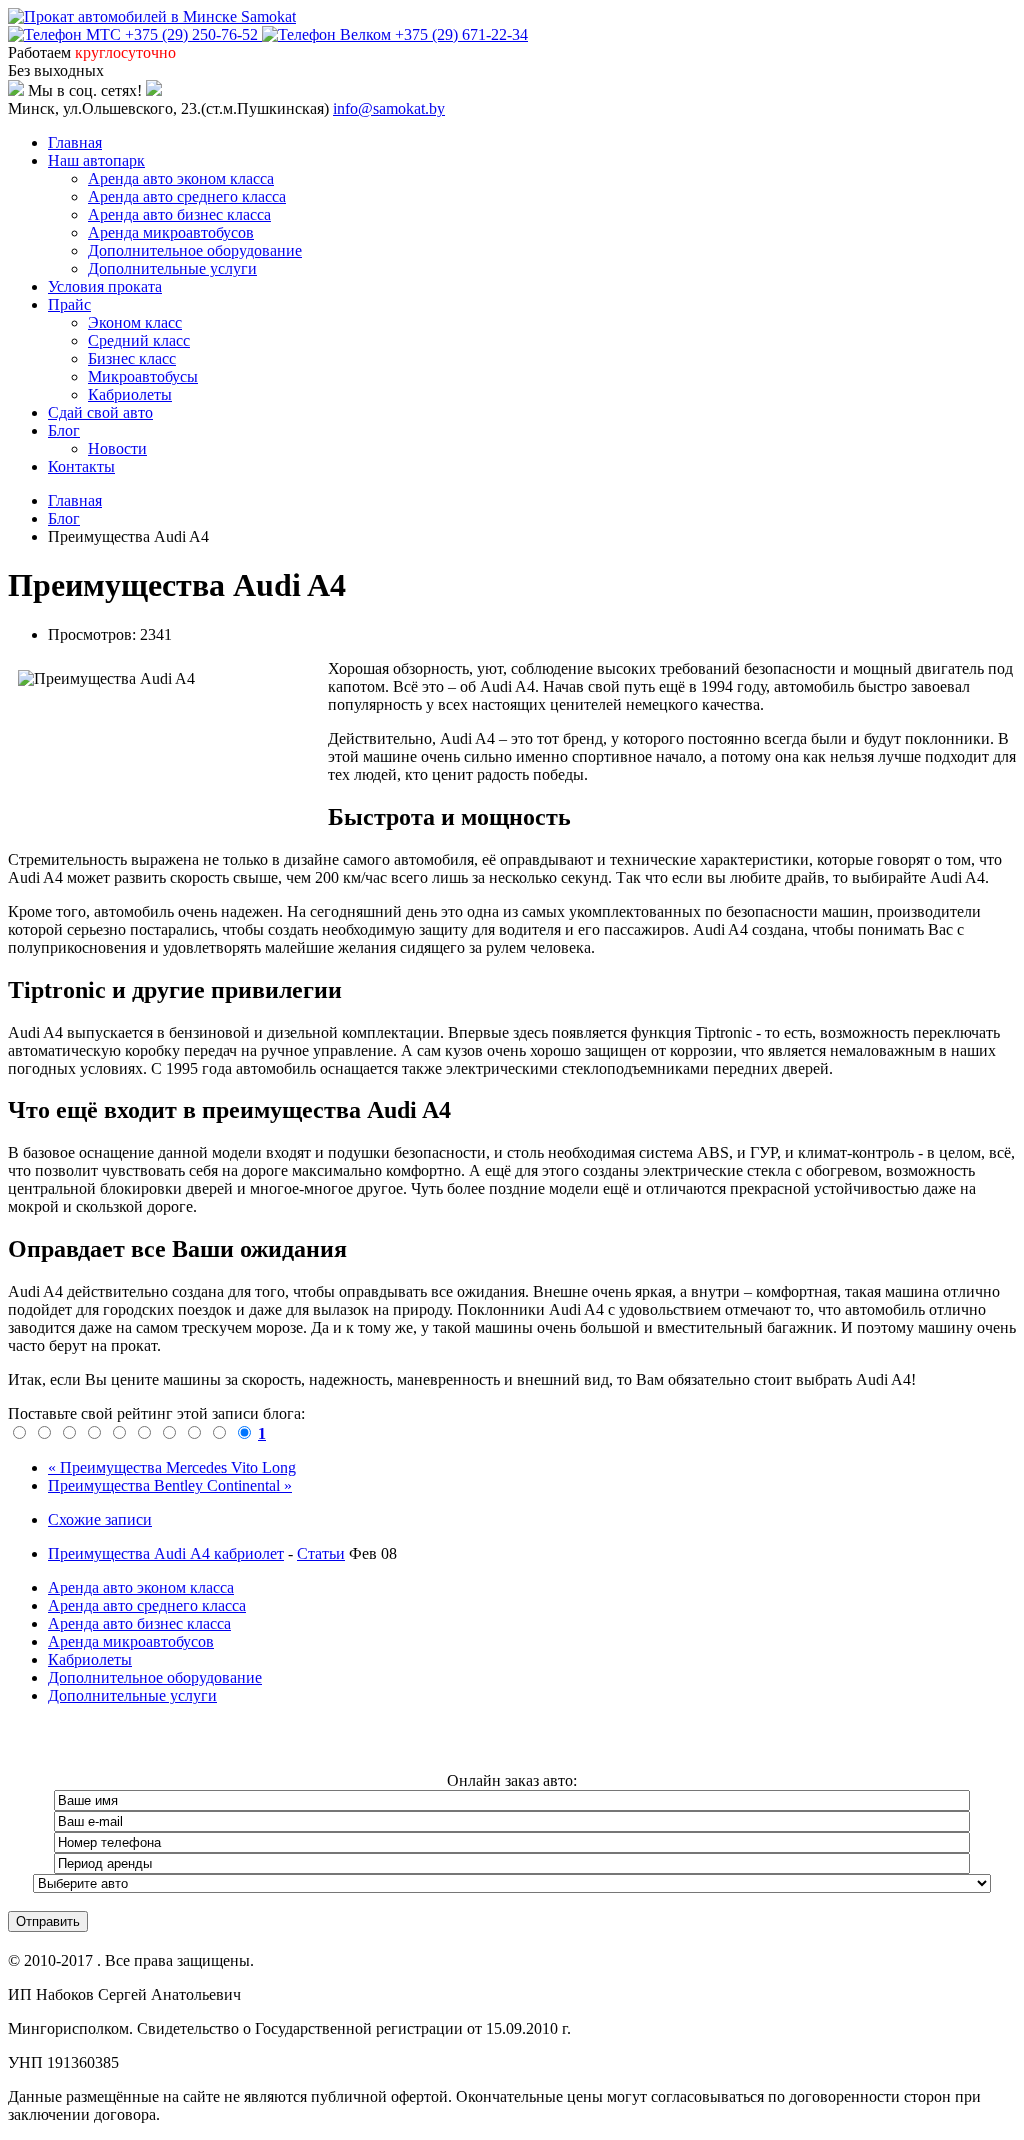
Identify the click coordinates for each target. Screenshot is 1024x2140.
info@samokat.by (389, 108)
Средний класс (139, 340)
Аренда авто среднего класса (187, 196)
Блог (64, 430)
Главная (75, 142)
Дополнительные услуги (172, 268)
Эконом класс (135, 322)
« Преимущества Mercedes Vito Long (172, 1467)
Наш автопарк (96, 160)
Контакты (81, 466)
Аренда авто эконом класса (181, 178)
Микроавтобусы (143, 376)
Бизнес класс (132, 358)
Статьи (321, 1553)
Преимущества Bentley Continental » (170, 1485)
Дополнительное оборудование (195, 250)
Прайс (69, 304)
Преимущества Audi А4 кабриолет (166, 1553)
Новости (117, 448)
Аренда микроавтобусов (171, 232)
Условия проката (105, 286)
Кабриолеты (130, 394)
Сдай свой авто (100, 412)
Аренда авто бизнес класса (179, 214)
